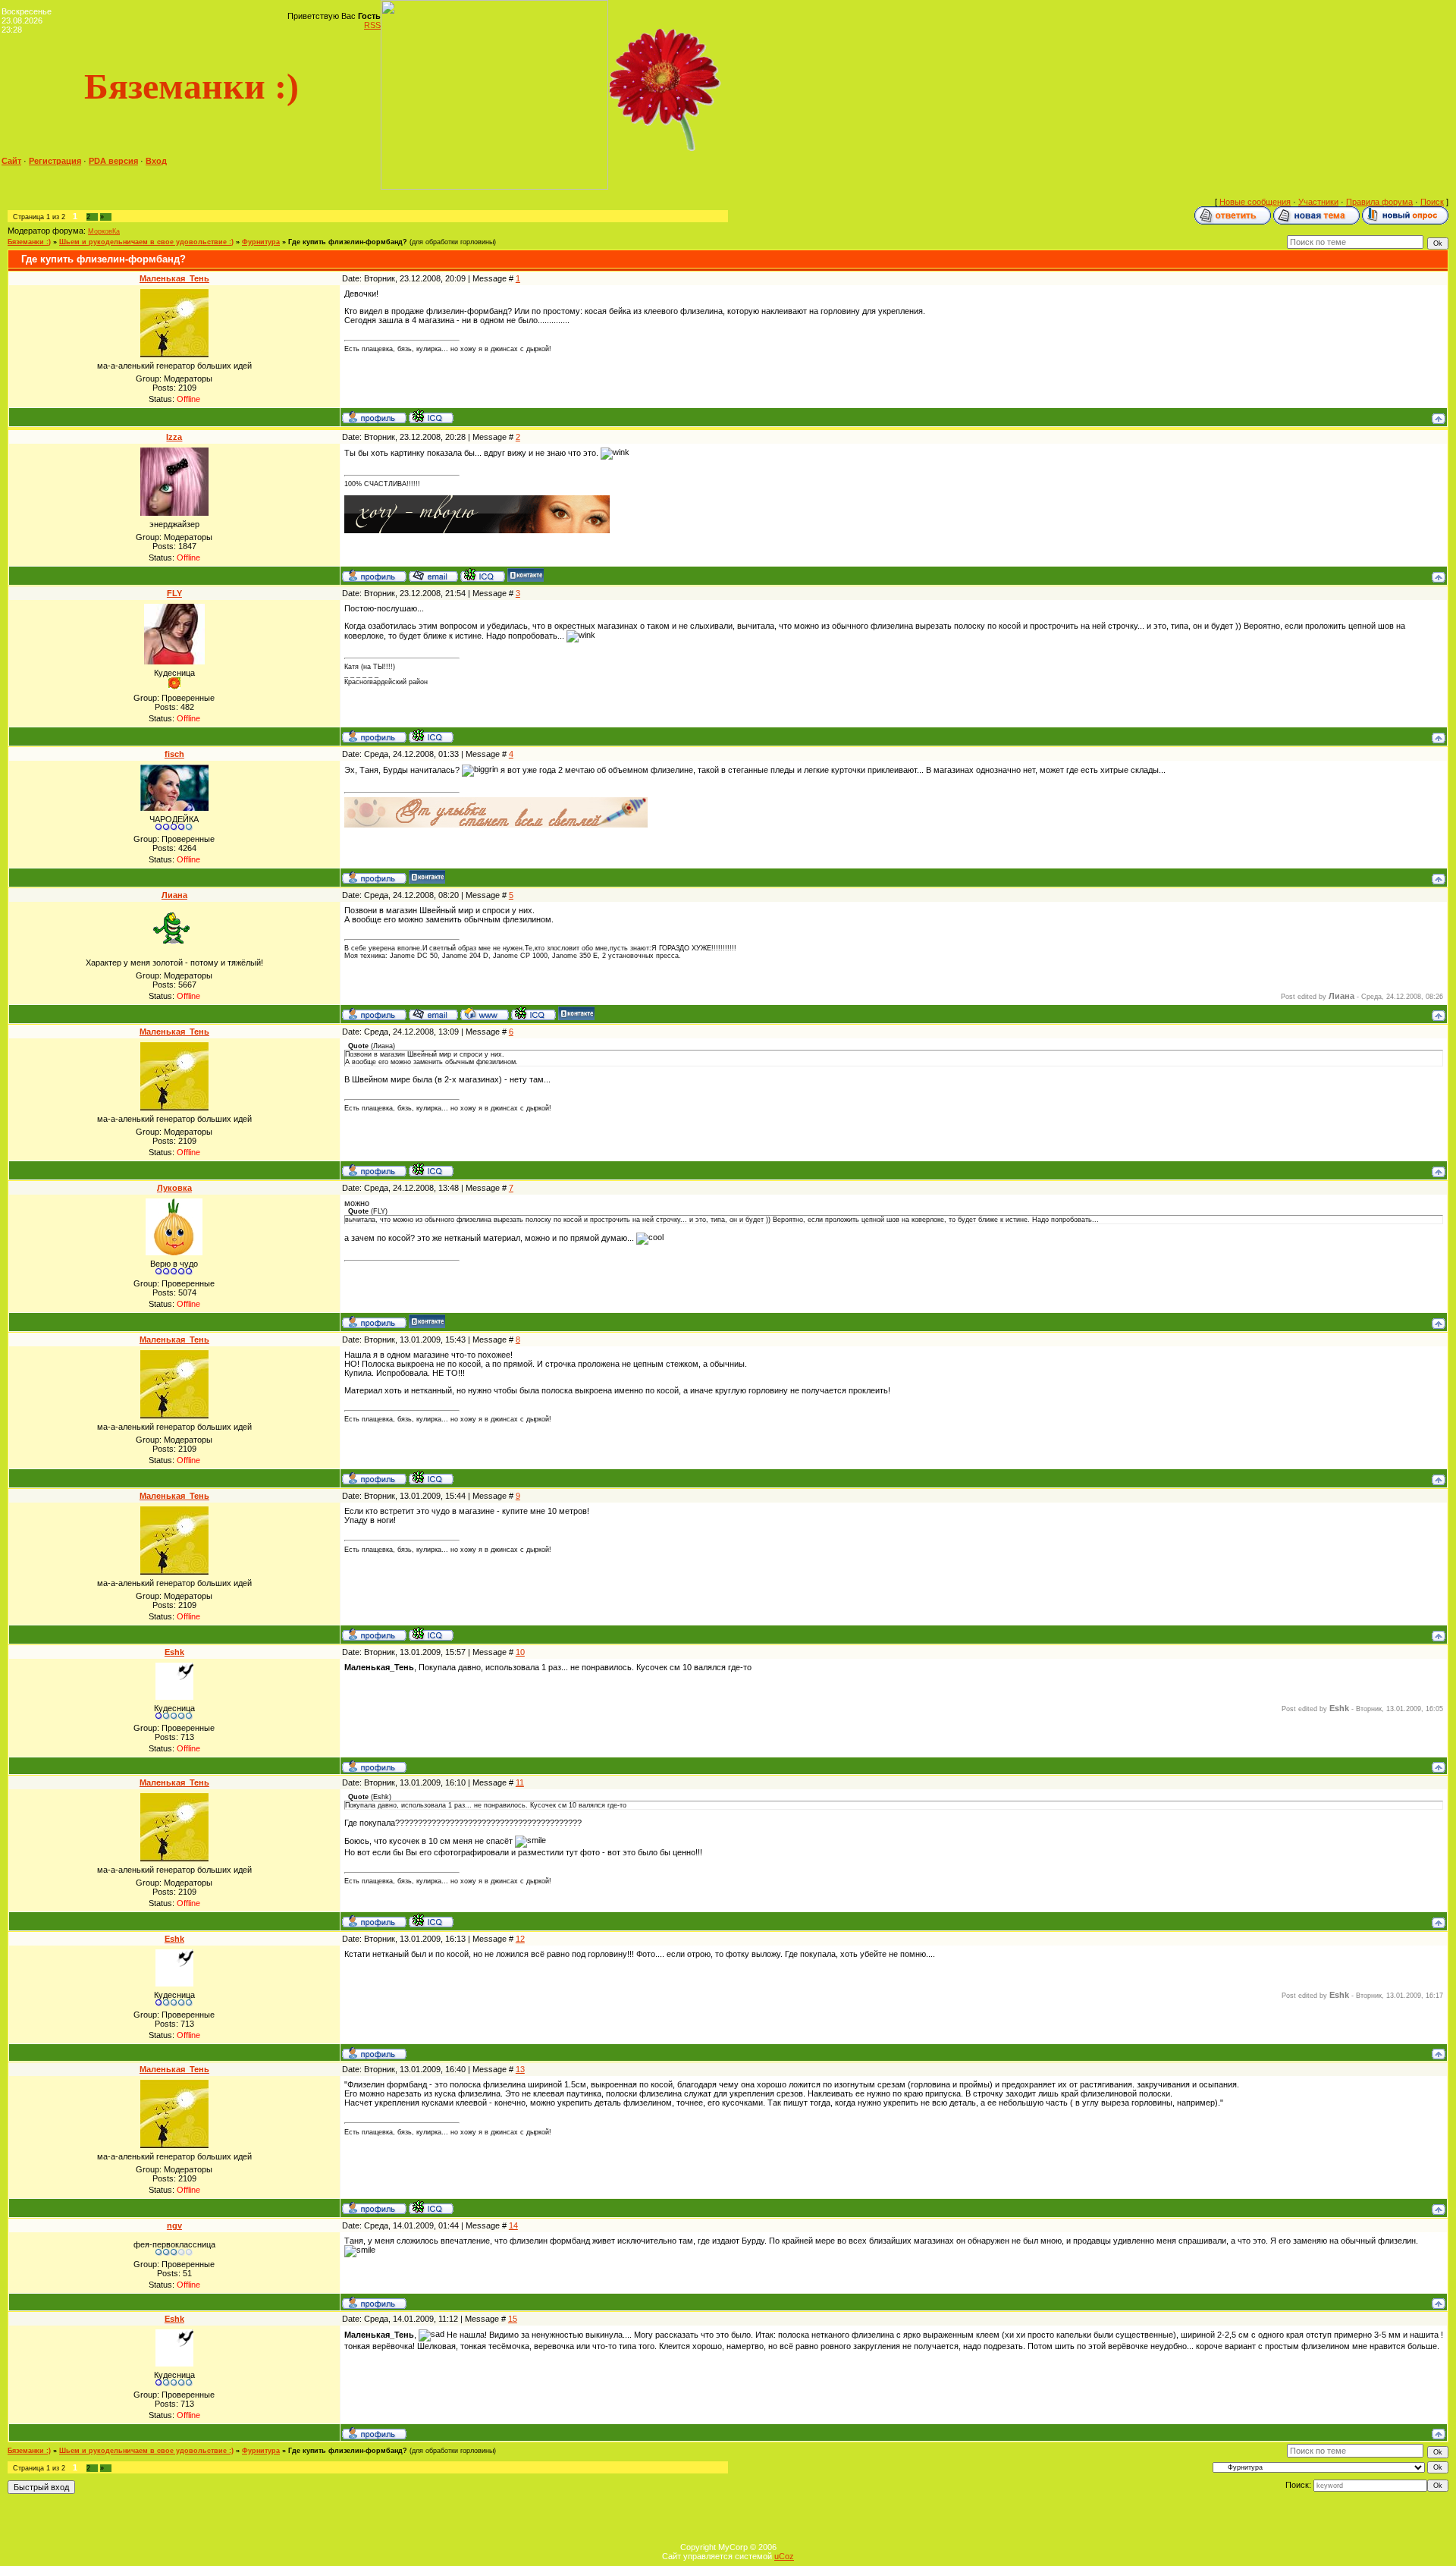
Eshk (174, 1652)
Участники (1318, 202)
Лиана (174, 895)
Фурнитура (261, 242)
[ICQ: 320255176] (431, 416)
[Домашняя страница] (485, 1013)
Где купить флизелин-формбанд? (348, 242)
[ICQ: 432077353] (533, 1013)
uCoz (784, 2556)
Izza (174, 437)
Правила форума (1379, 202)
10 (520, 1652)
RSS (372, 25)
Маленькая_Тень (174, 278)
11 (520, 1782)
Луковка (174, 1188)
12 (520, 1939)
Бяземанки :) (29, 242)
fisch (174, 754)
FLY (174, 593)
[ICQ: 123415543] (431, 736)
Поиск (1432, 202)
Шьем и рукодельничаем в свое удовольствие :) (146, 242)
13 (520, 2069)
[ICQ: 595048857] (483, 575)
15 (513, 2319)
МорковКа (104, 231)
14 (513, 2225)
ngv (174, 2225)
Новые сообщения (1255, 202)
